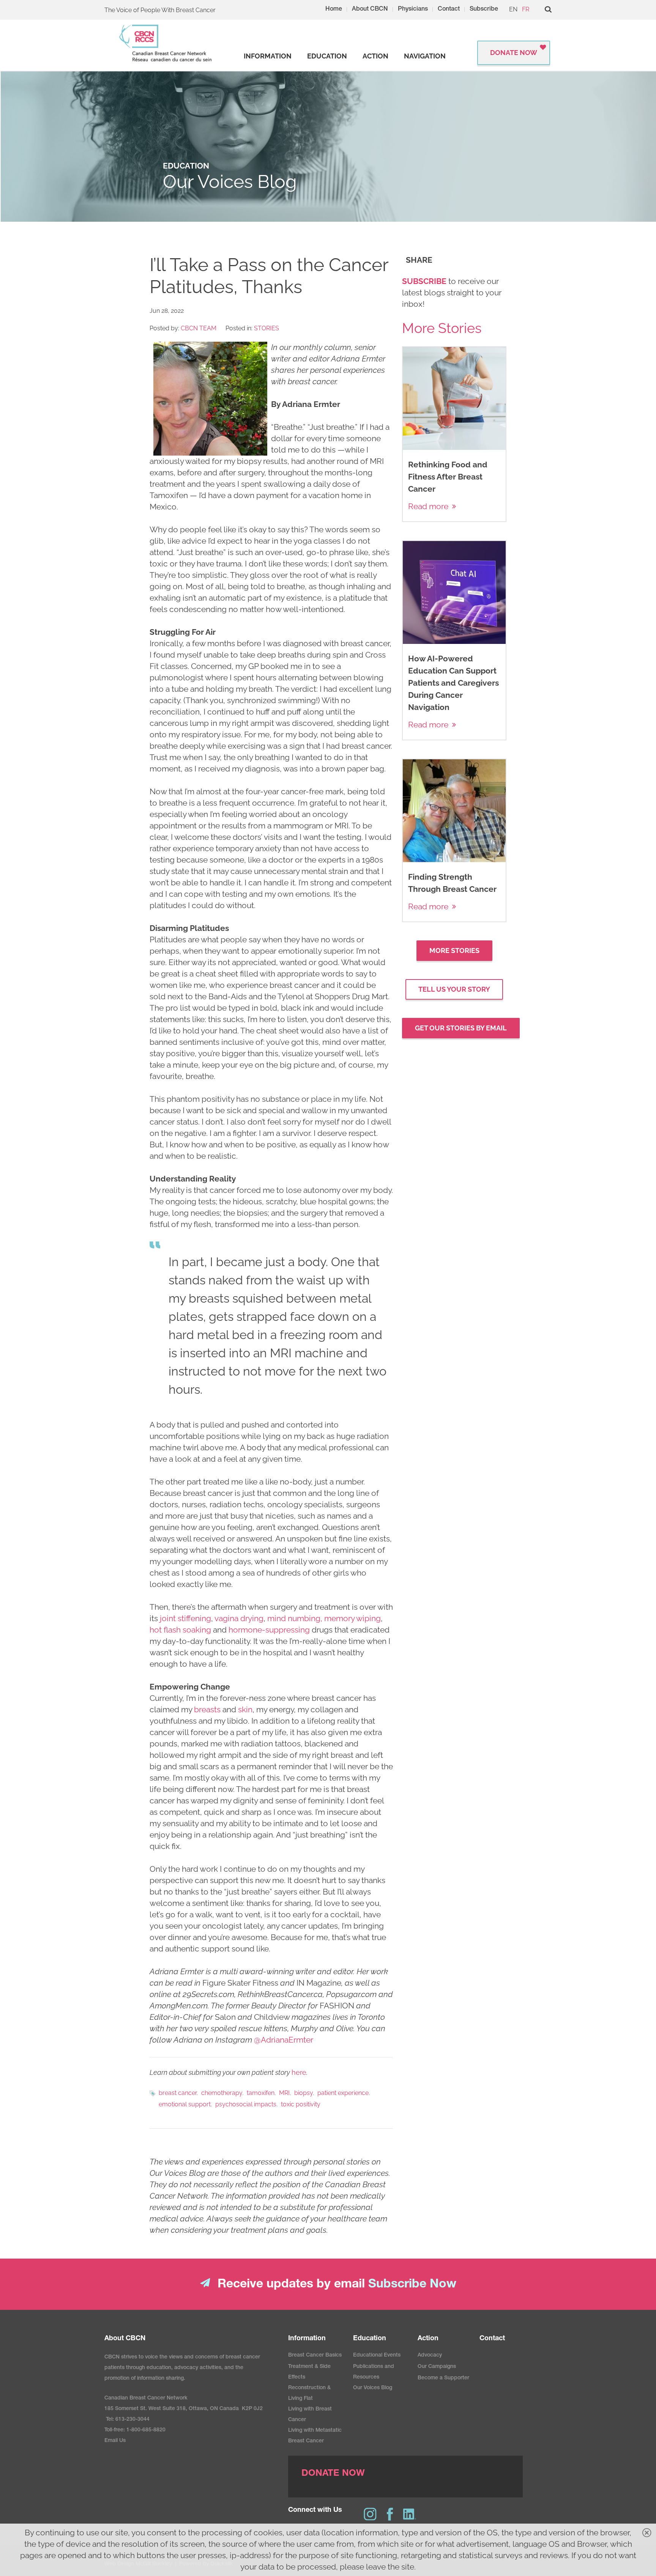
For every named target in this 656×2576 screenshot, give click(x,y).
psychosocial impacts (246, 2104)
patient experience (343, 2093)
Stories (266, 328)
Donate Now (514, 53)
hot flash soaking (180, 1630)
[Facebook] (390, 2514)
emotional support (185, 2104)
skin (245, 1709)
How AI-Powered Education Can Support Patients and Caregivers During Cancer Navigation (453, 683)
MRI (284, 2093)
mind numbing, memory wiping (324, 1618)
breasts (207, 1709)
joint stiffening (185, 1618)
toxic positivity (301, 2104)
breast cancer (178, 2093)
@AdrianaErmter (284, 2040)
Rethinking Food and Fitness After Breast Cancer (448, 477)
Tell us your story (454, 989)
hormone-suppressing (269, 1630)
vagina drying (239, 1618)
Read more (428, 506)
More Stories (454, 950)
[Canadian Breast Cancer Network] (166, 43)
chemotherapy (222, 2093)
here (299, 2072)
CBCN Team (199, 328)
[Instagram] (370, 2514)
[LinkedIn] (410, 2514)
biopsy (304, 2093)
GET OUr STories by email (461, 1028)
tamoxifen (261, 2093)
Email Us (115, 2441)
